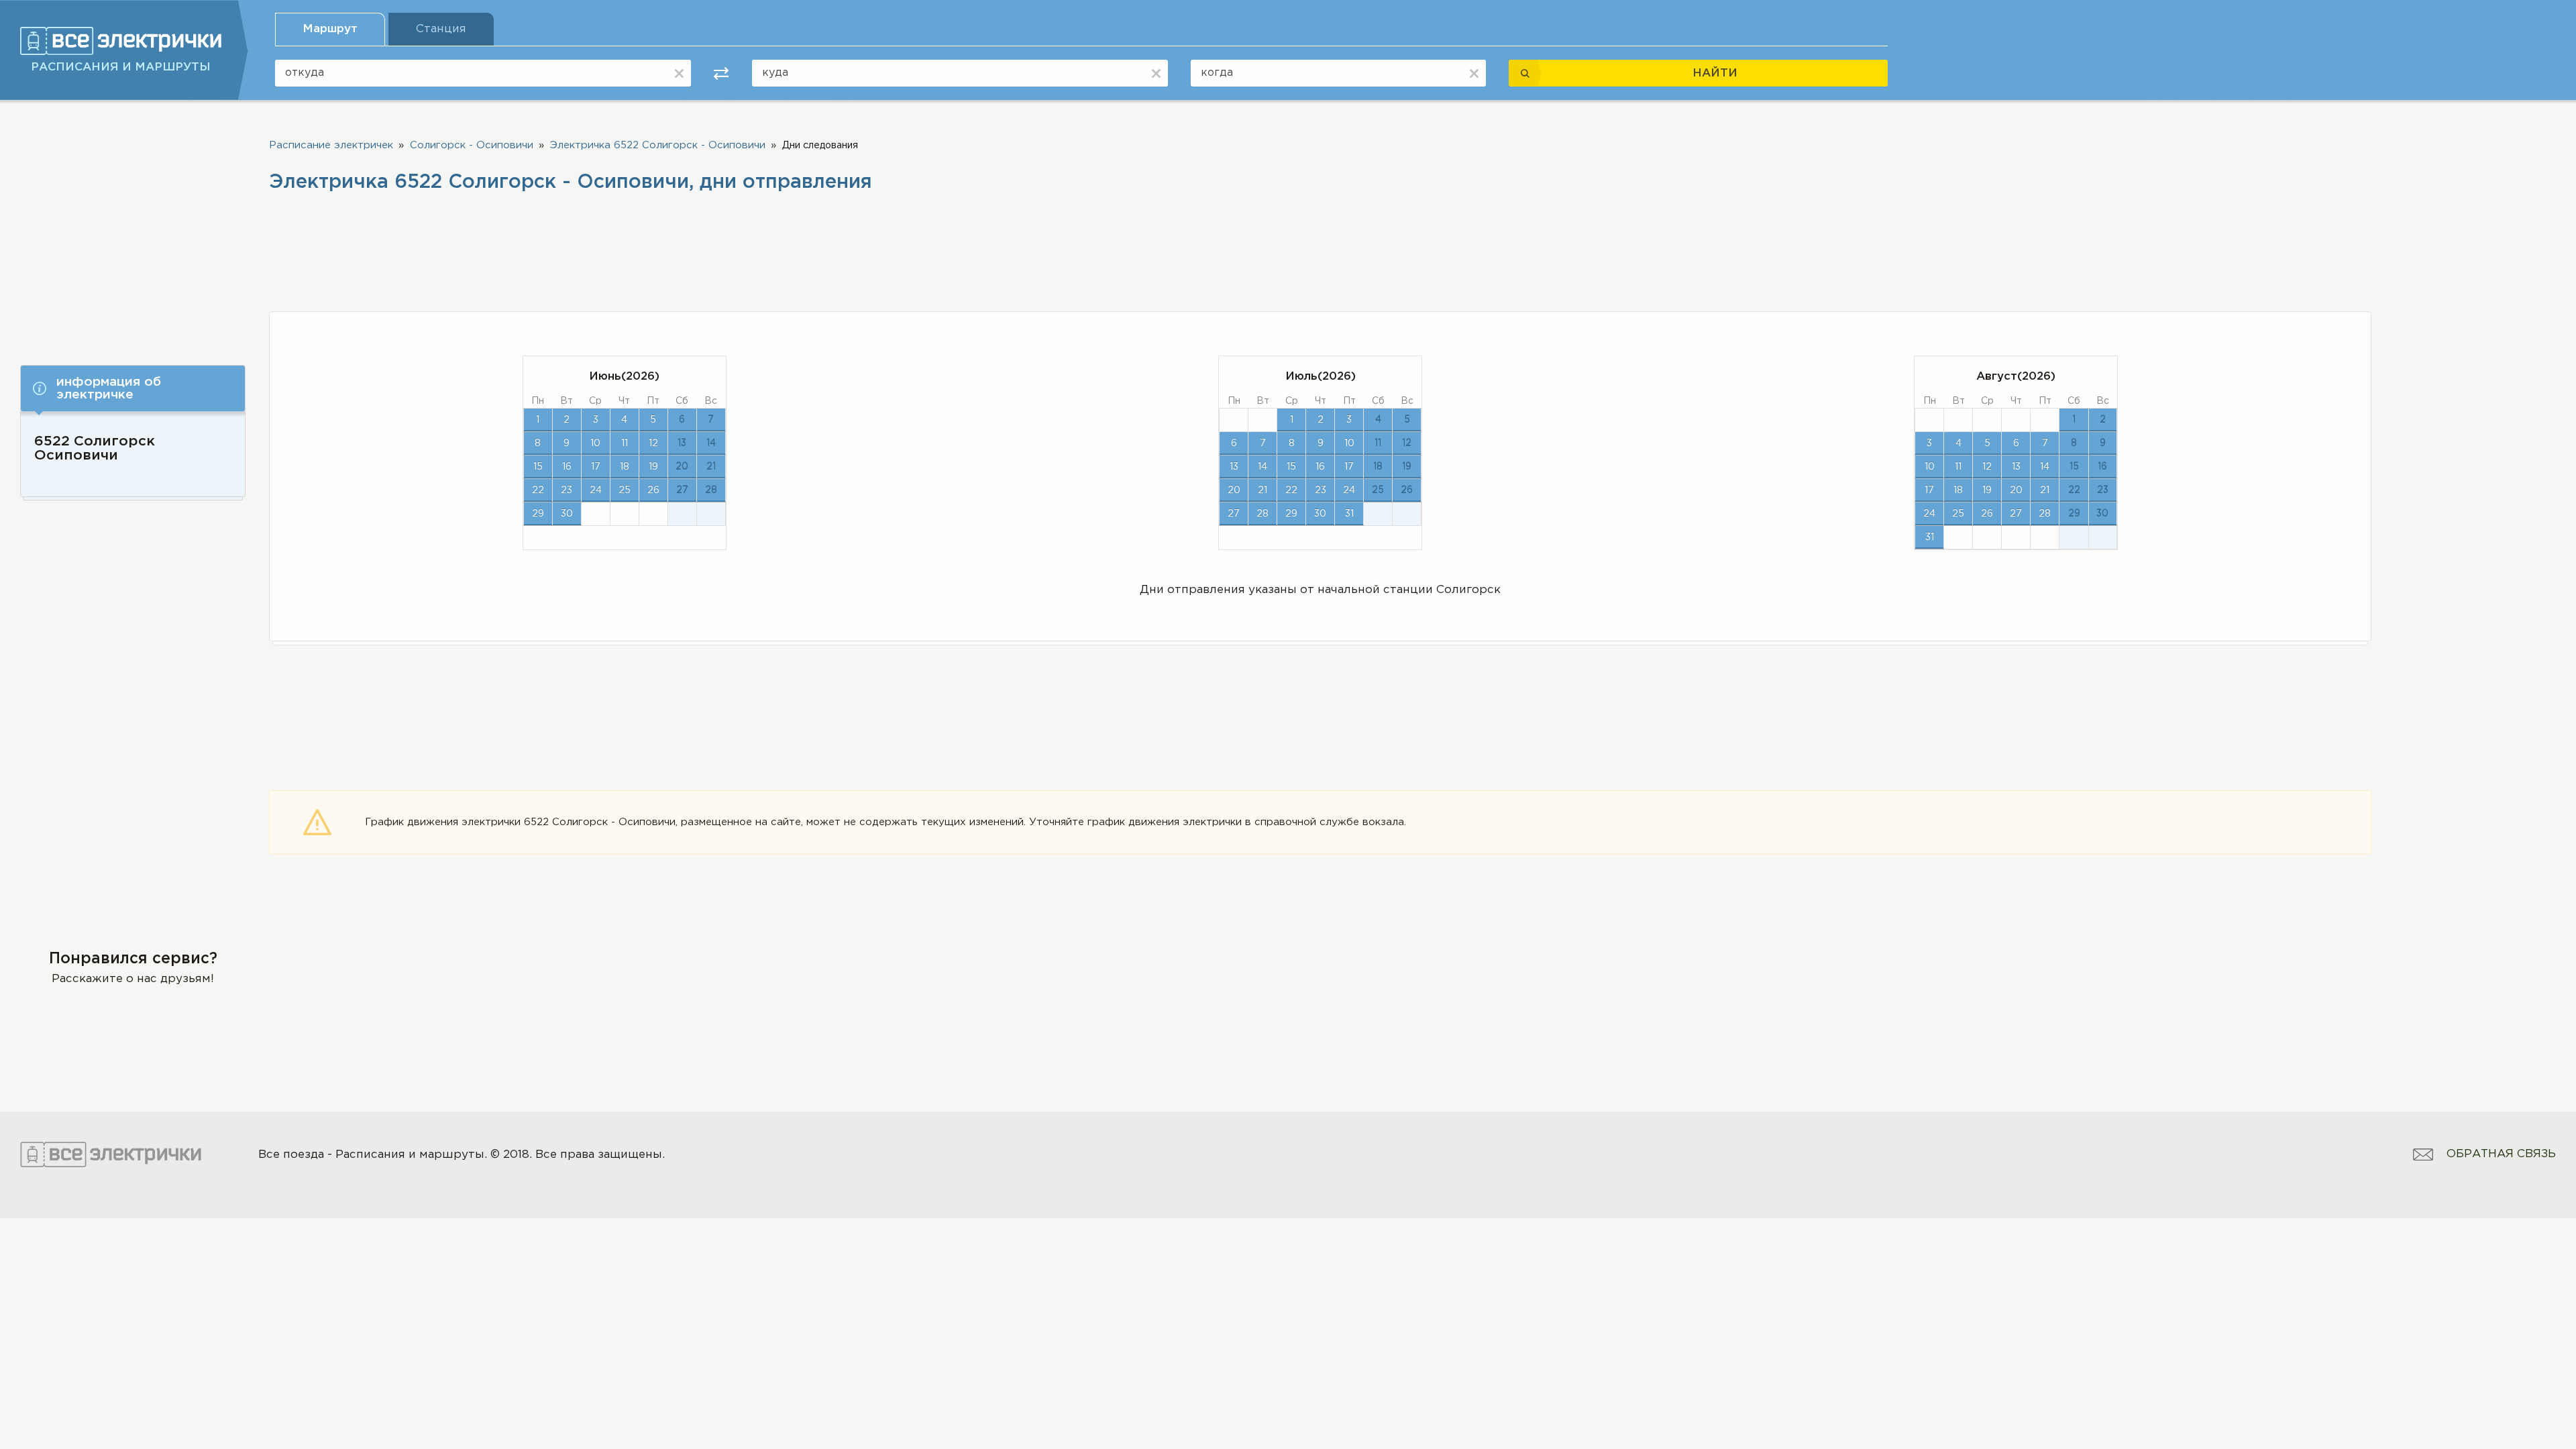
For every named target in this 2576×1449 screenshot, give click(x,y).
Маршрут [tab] (330, 29)
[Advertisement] (133, 226)
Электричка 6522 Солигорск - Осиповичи (658, 145)
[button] (133, 388)
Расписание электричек (331, 145)
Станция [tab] (441, 29)
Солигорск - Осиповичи (472, 145)
